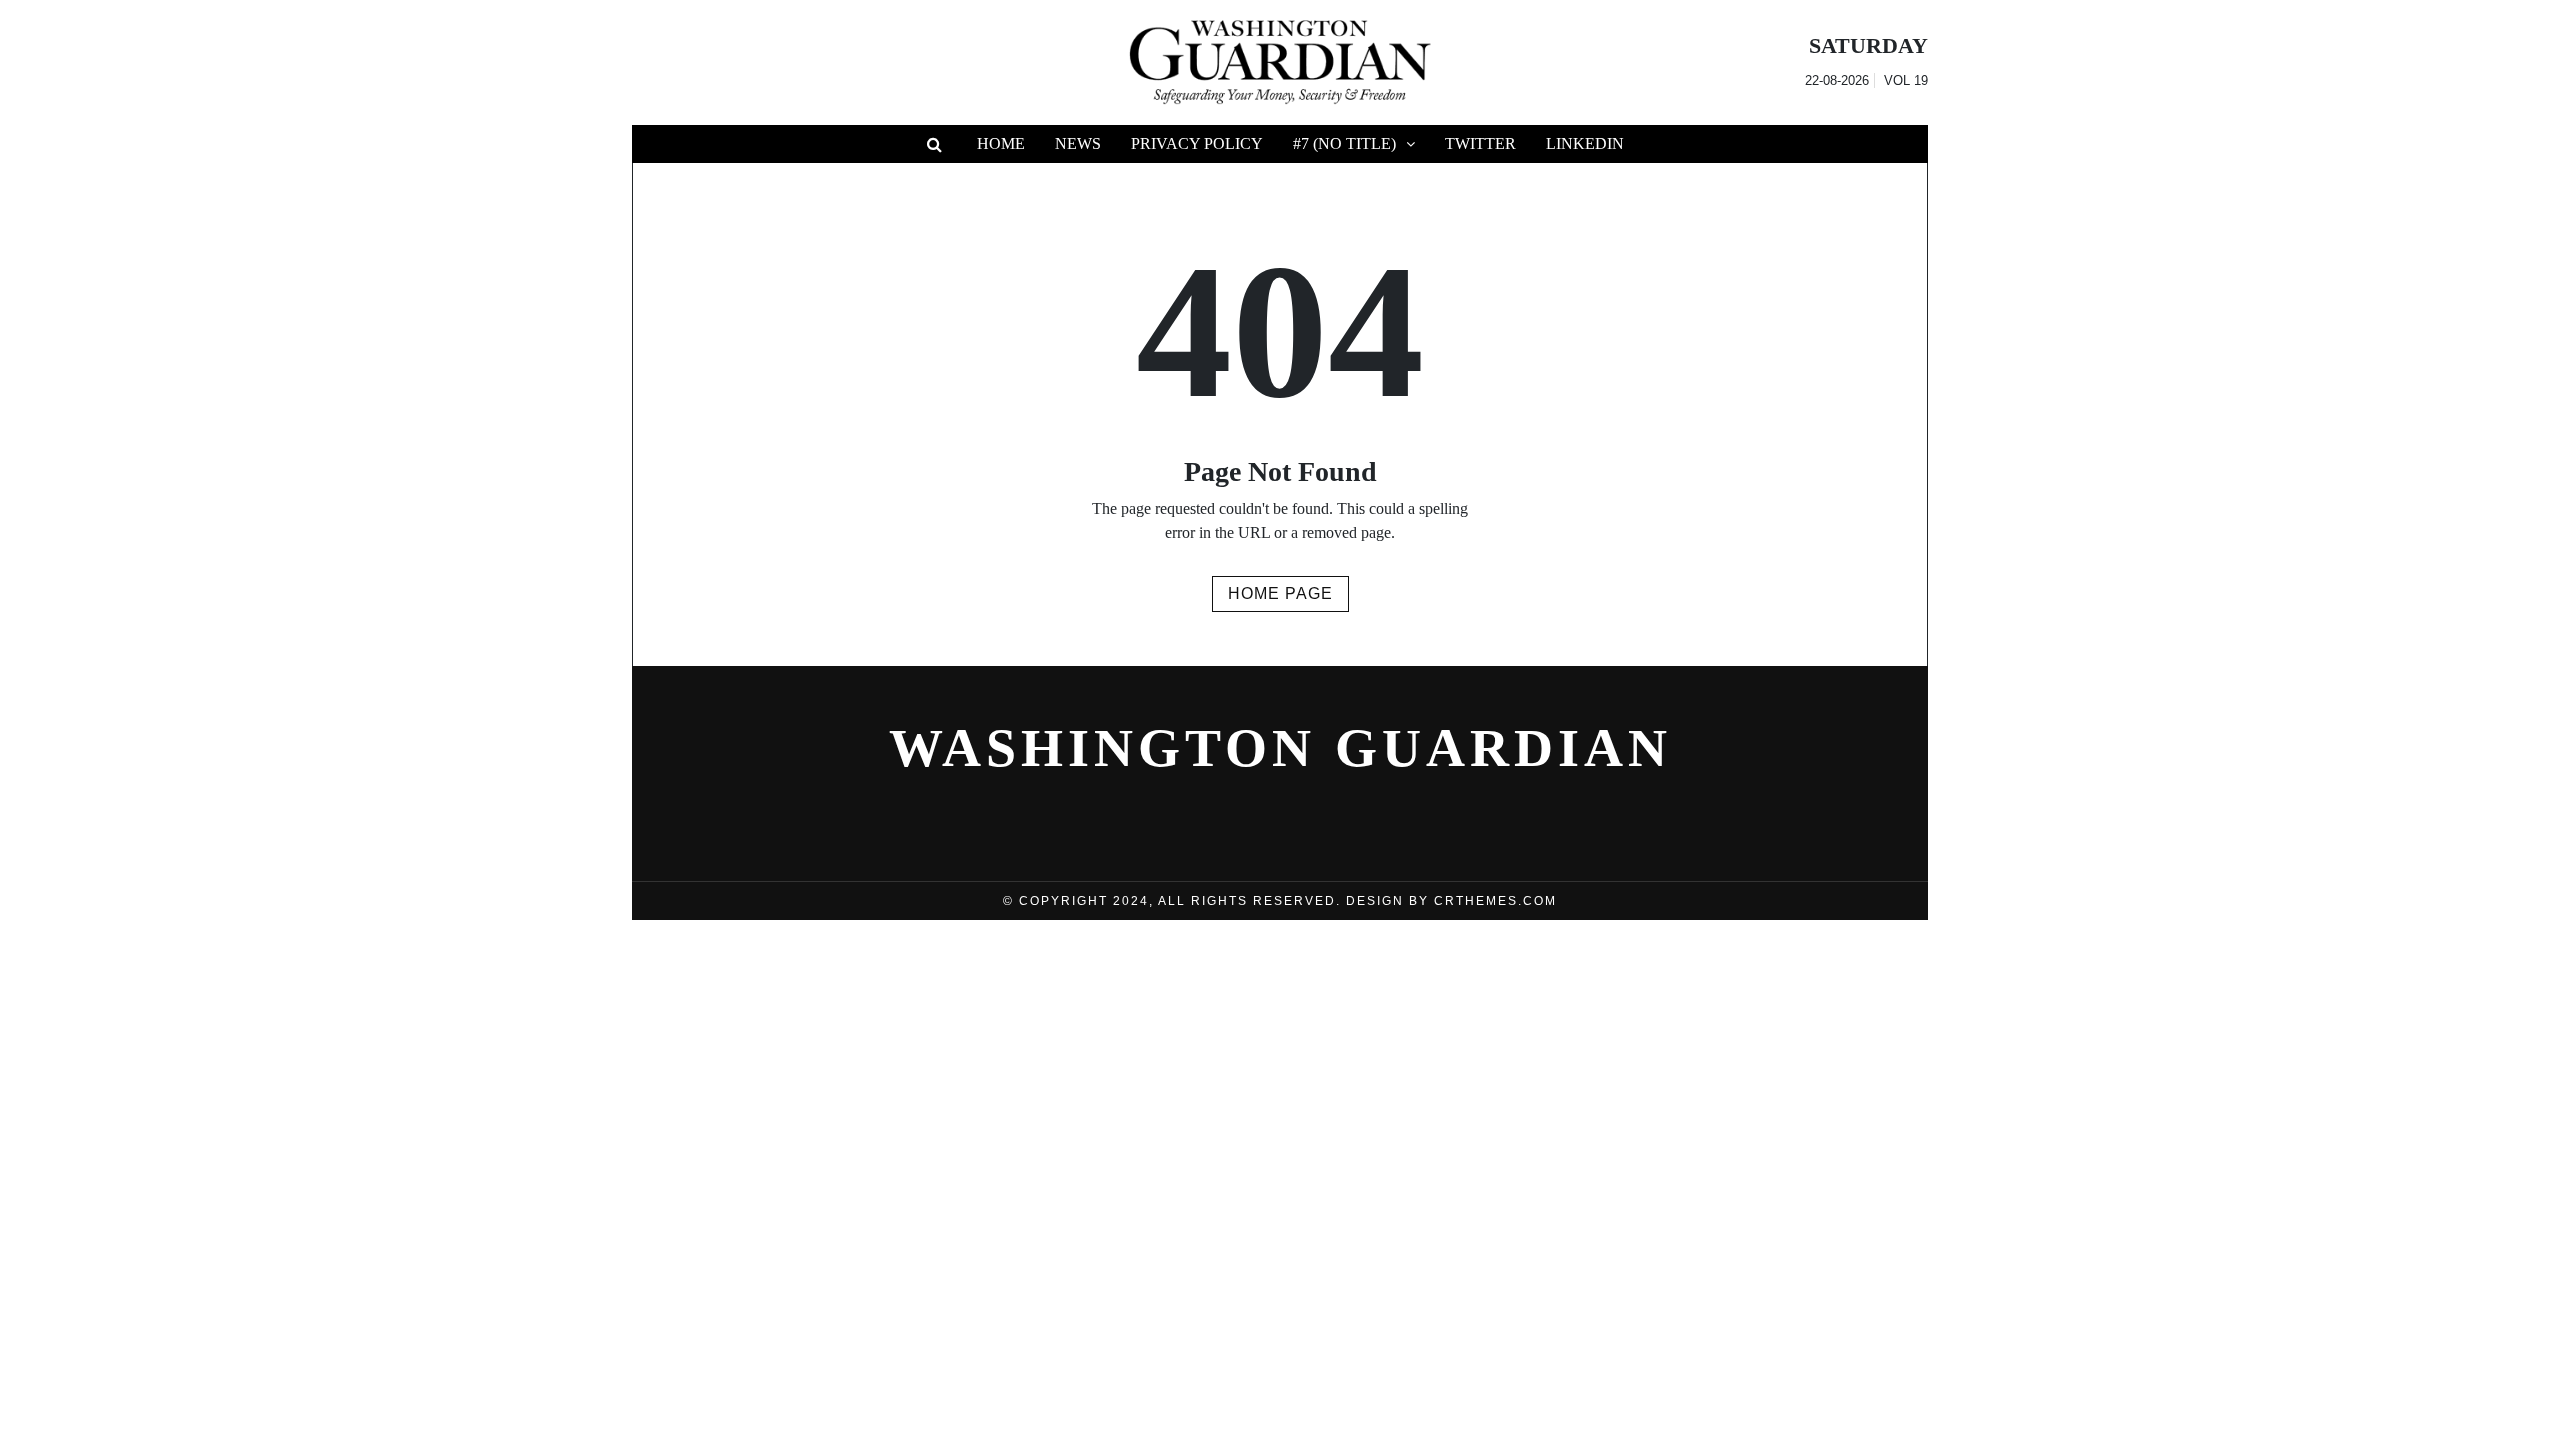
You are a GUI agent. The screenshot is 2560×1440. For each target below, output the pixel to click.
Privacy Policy (1197, 143)
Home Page (1280, 593)
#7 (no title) (1344, 143)
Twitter (1480, 143)
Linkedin (1585, 143)
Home (1001, 143)
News (1078, 143)
